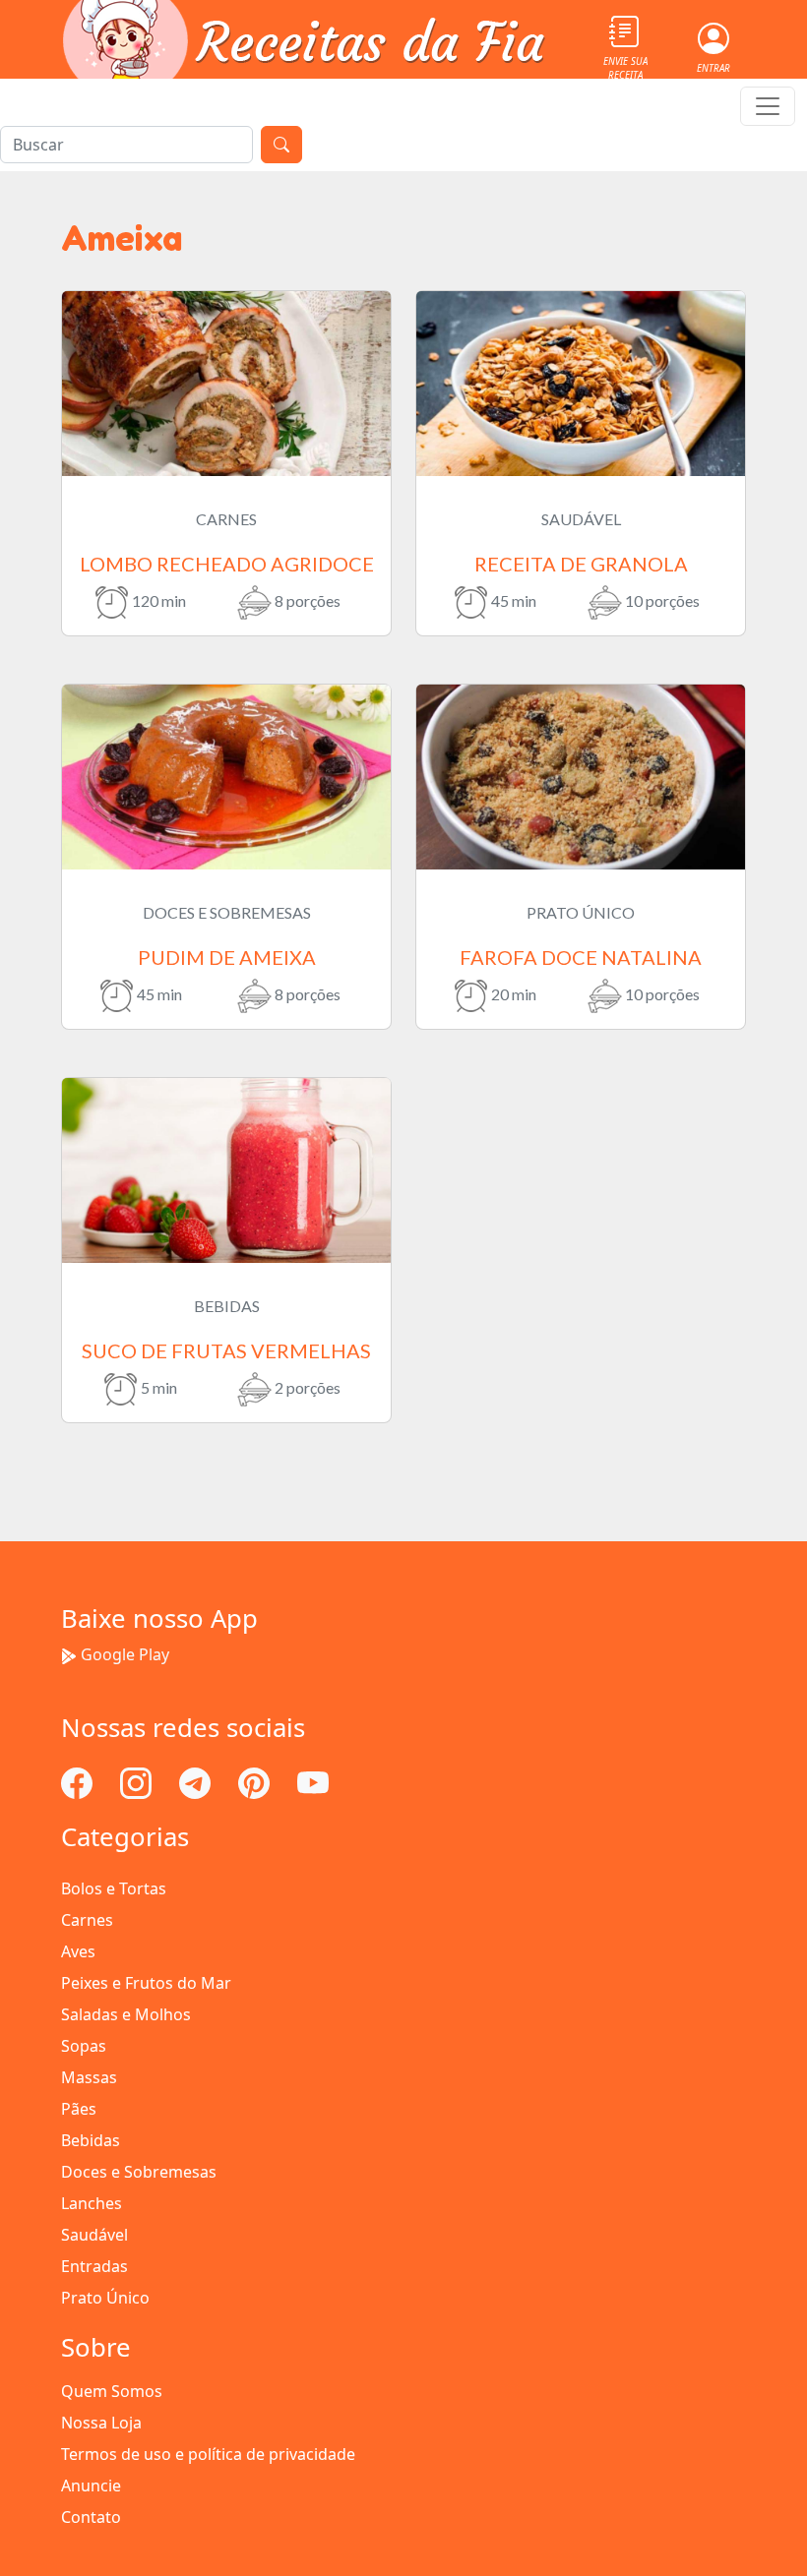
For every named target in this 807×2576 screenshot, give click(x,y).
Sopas (84, 2046)
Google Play (125, 1654)
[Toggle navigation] (768, 106)
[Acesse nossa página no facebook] (79, 1781)
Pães (79, 2109)
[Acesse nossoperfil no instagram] (138, 1781)
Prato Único (105, 2298)
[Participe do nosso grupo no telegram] (197, 1781)
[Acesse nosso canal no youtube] (313, 1781)
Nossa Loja (101, 2423)
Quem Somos (112, 2391)
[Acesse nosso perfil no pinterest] (256, 1781)
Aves (78, 1951)
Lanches (92, 2203)
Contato (91, 2517)
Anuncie (91, 2486)
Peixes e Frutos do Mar (146, 1983)
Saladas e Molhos (126, 2014)
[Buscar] (281, 145)
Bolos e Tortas (114, 1888)
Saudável (94, 2235)
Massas (89, 2077)
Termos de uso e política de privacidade (208, 2454)
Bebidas (91, 2140)
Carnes (87, 1920)
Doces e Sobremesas (139, 2172)
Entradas (94, 2266)
